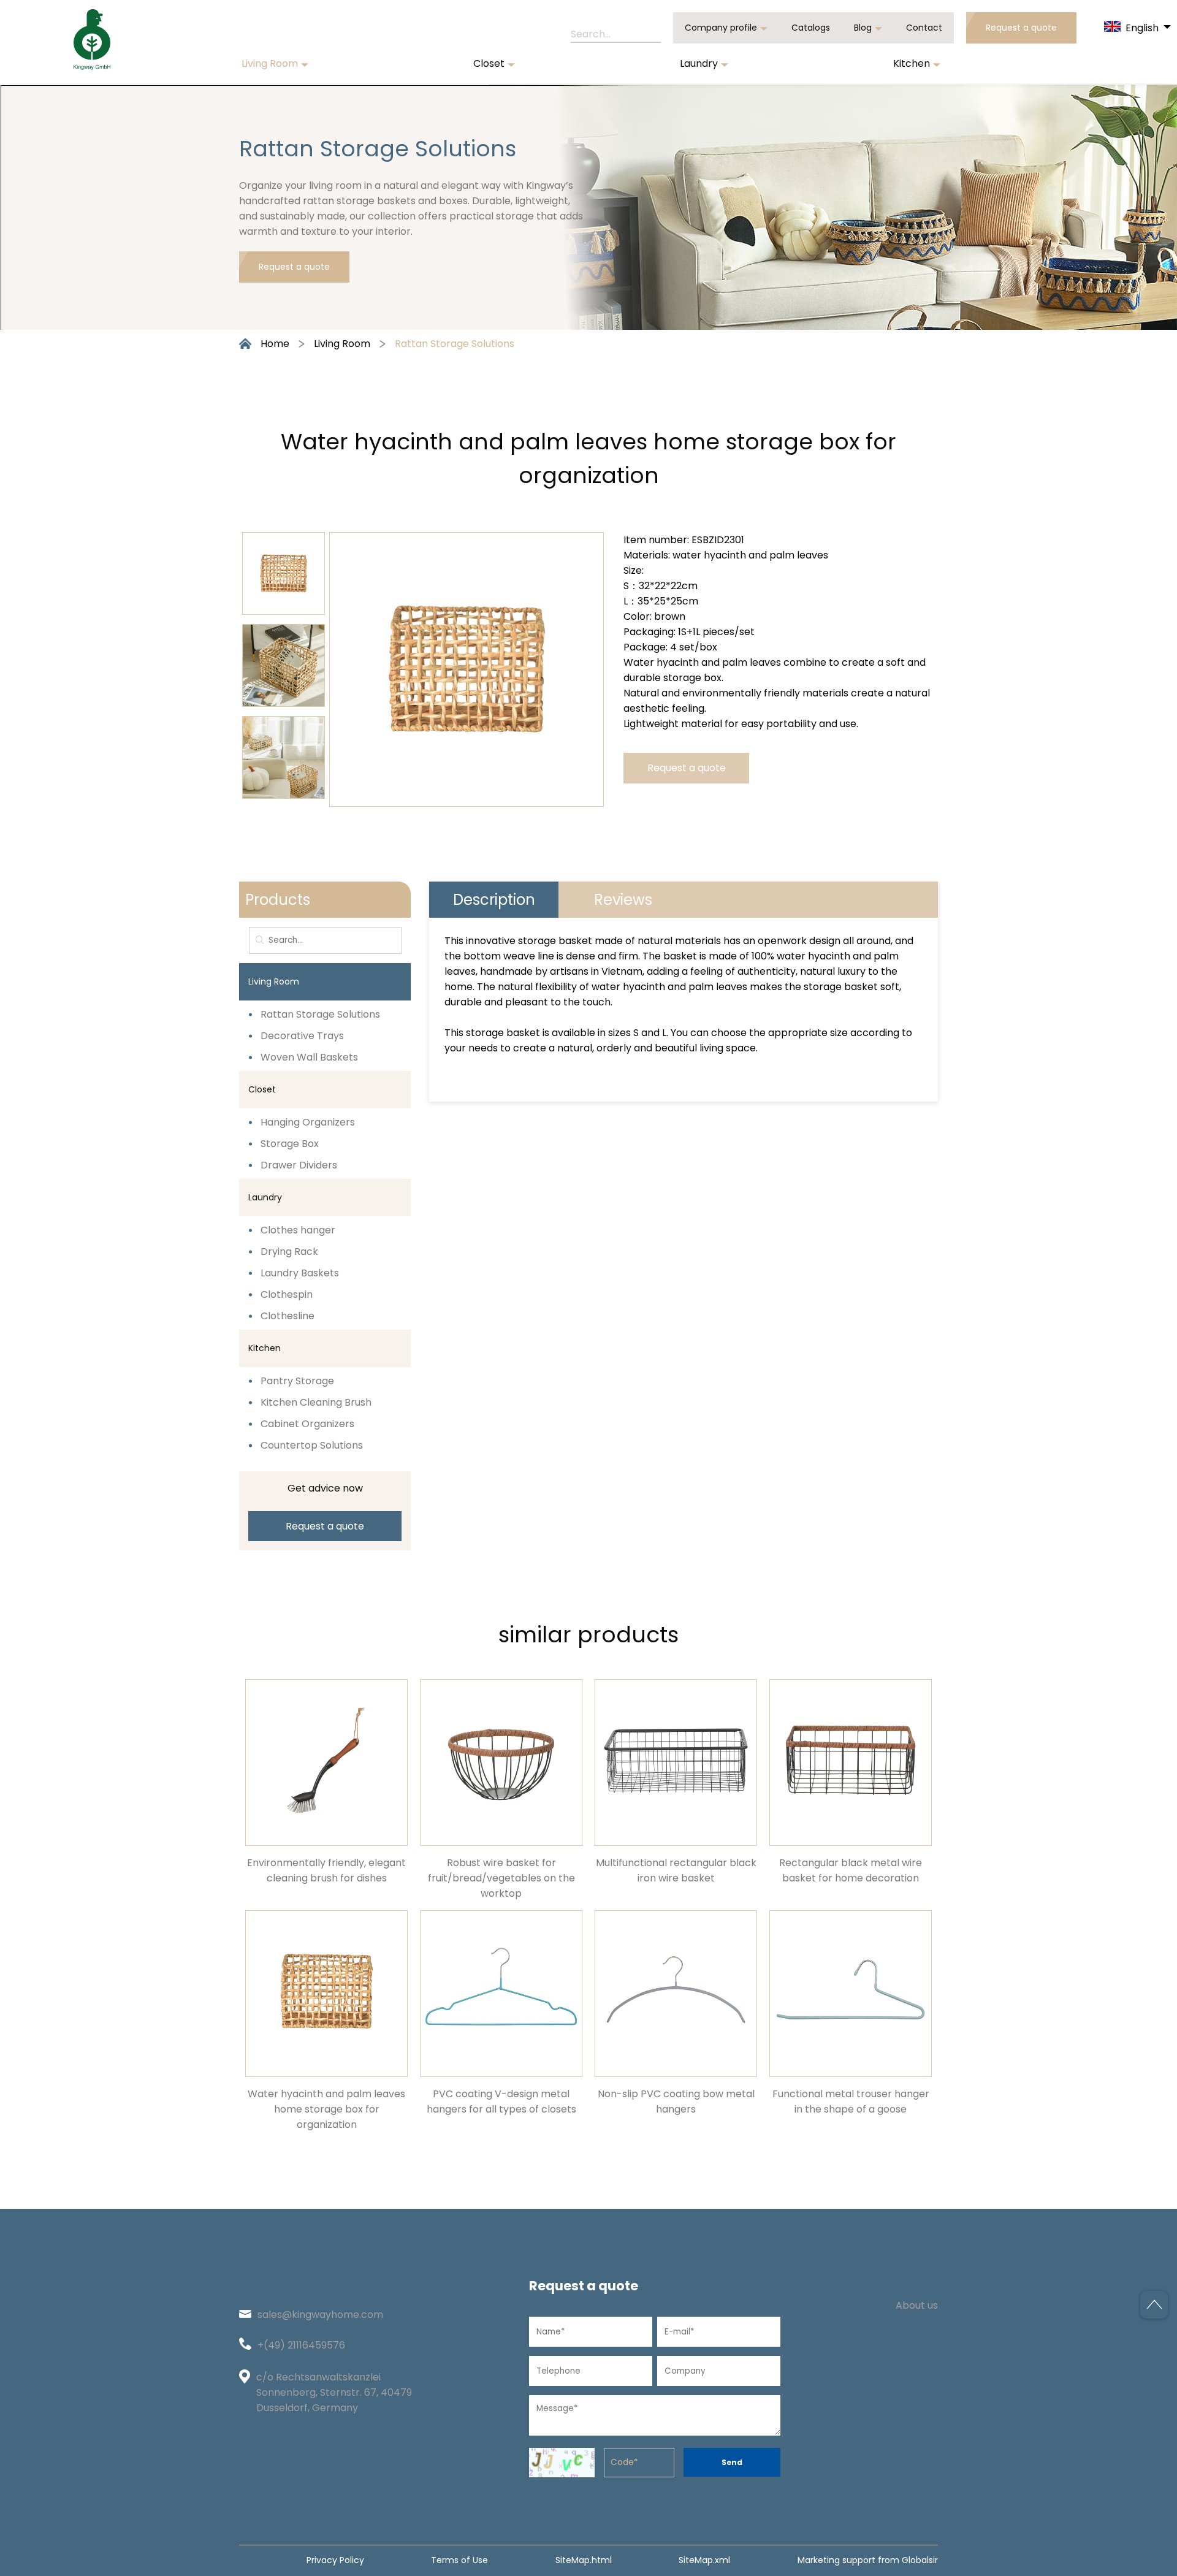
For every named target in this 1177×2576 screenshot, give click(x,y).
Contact (924, 28)
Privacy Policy (335, 2560)
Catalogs (811, 28)
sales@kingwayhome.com (320, 2315)
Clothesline (288, 1316)
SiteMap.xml (704, 2560)
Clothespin (287, 1294)
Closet (489, 63)
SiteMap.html (584, 2560)
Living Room (270, 63)
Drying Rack (289, 1252)
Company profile (721, 28)
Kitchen (912, 63)
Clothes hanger (298, 1230)
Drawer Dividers (299, 1165)
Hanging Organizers (308, 1122)
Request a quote (1021, 28)
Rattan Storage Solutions (455, 344)
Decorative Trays (302, 1036)
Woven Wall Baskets (309, 1057)
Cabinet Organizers (307, 1424)
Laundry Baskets (300, 1273)
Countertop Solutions (312, 1445)
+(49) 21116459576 (301, 2345)
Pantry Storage (297, 1381)
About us (917, 2305)
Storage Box (290, 1144)
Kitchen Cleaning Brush (316, 1402)
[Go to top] (1154, 2305)
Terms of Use (459, 2560)
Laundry (699, 63)
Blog (863, 28)
